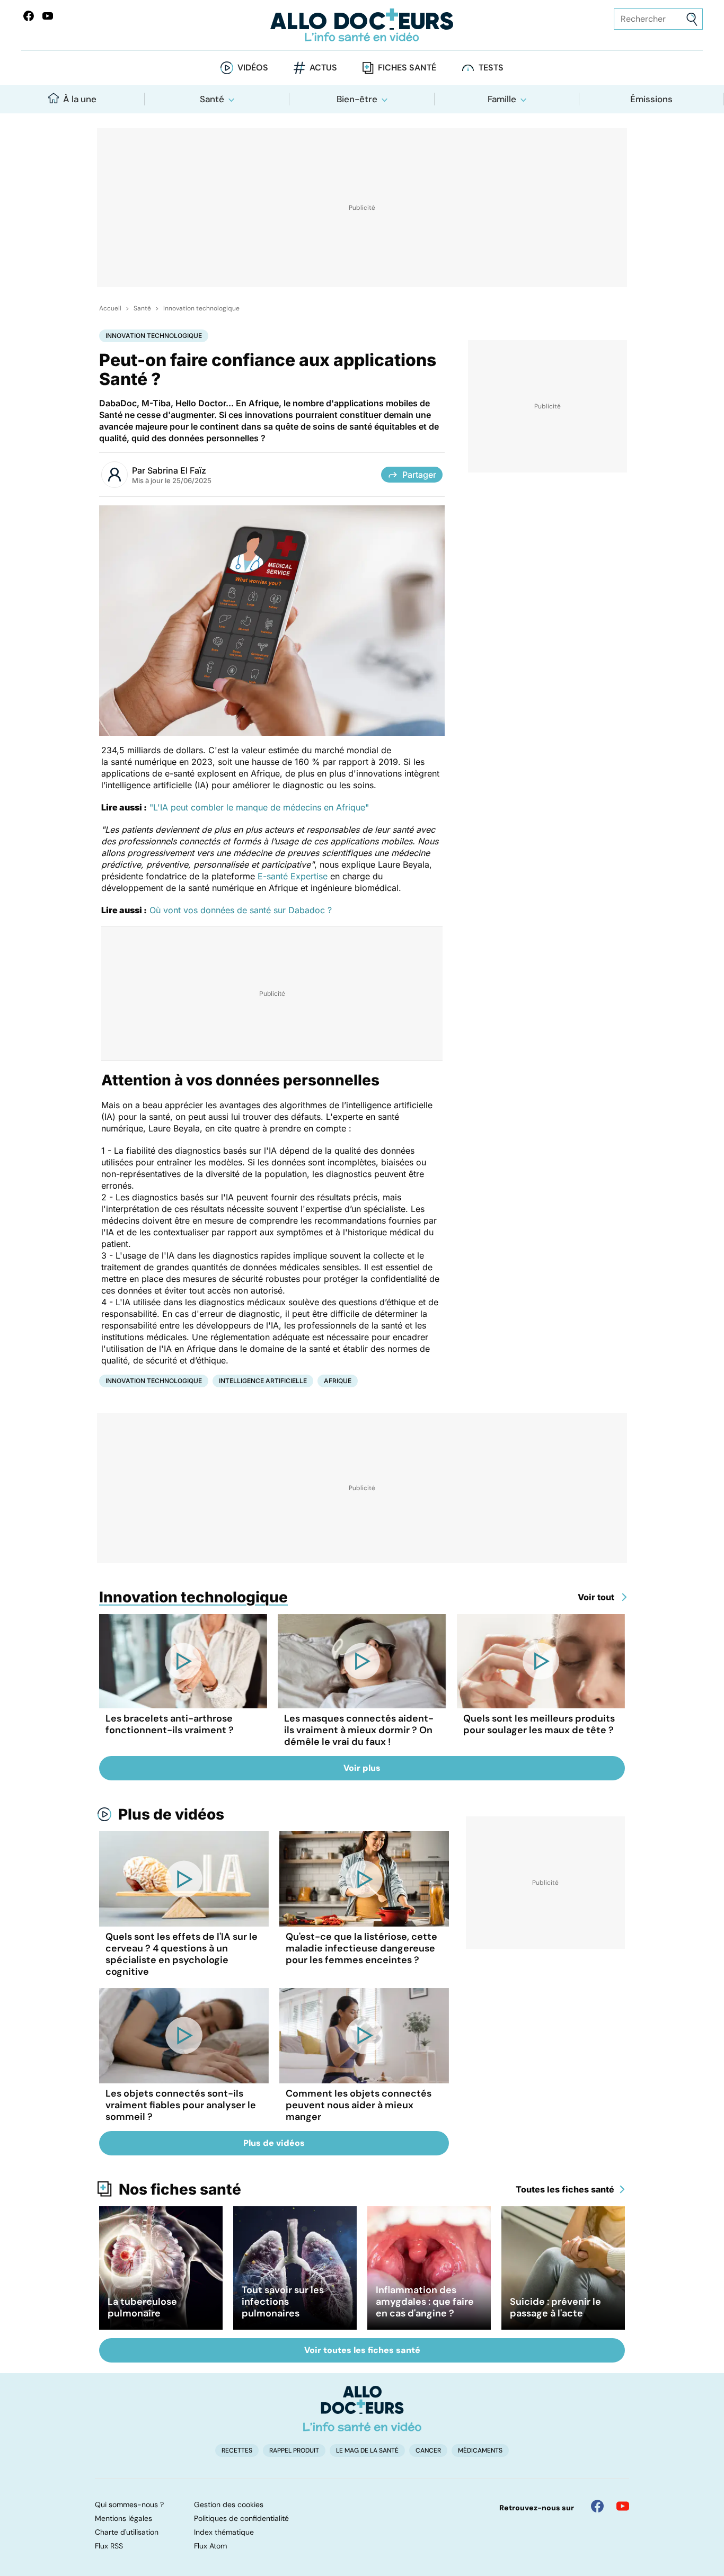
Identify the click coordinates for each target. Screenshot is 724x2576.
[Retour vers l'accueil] (362, 25)
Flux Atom (210, 2546)
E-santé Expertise (293, 876)
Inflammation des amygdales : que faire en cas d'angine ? (425, 2302)
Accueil (110, 308)
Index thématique (224, 2532)
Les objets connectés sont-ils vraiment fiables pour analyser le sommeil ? (181, 2105)
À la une (80, 99)
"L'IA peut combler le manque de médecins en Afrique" (259, 807)
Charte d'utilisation (127, 2532)
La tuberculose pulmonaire (142, 2307)
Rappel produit (294, 2450)
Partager (419, 475)
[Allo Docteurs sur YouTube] (48, 16)
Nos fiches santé (180, 2189)
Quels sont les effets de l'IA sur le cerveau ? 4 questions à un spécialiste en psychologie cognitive (182, 1954)
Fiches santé (407, 68)
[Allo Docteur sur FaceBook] (29, 16)
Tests (491, 68)
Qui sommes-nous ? (129, 2504)
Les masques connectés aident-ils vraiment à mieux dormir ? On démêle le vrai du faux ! (359, 1730)
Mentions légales (123, 2518)
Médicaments (480, 2450)
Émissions (651, 99)
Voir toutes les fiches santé (362, 2350)
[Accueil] (362, 2409)
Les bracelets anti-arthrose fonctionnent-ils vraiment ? (170, 1724)
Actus (323, 68)
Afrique (338, 1381)
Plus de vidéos (171, 1814)
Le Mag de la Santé (367, 2450)
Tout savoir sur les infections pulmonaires (283, 2302)
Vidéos (253, 68)
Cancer (428, 2450)
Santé (212, 99)
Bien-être (357, 99)
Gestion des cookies (229, 2504)
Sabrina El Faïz (177, 470)
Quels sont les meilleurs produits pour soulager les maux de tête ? (539, 1724)
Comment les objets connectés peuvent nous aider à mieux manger (359, 2105)
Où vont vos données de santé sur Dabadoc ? (241, 910)
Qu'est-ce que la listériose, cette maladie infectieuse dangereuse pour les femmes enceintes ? (361, 1948)
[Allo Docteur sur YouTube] (623, 2506)
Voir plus (362, 1768)
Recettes (237, 2450)
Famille (502, 99)
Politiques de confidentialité (241, 2518)
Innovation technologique (201, 308)
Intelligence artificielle (263, 1381)
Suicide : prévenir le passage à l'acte (555, 2307)
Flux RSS (109, 2546)
